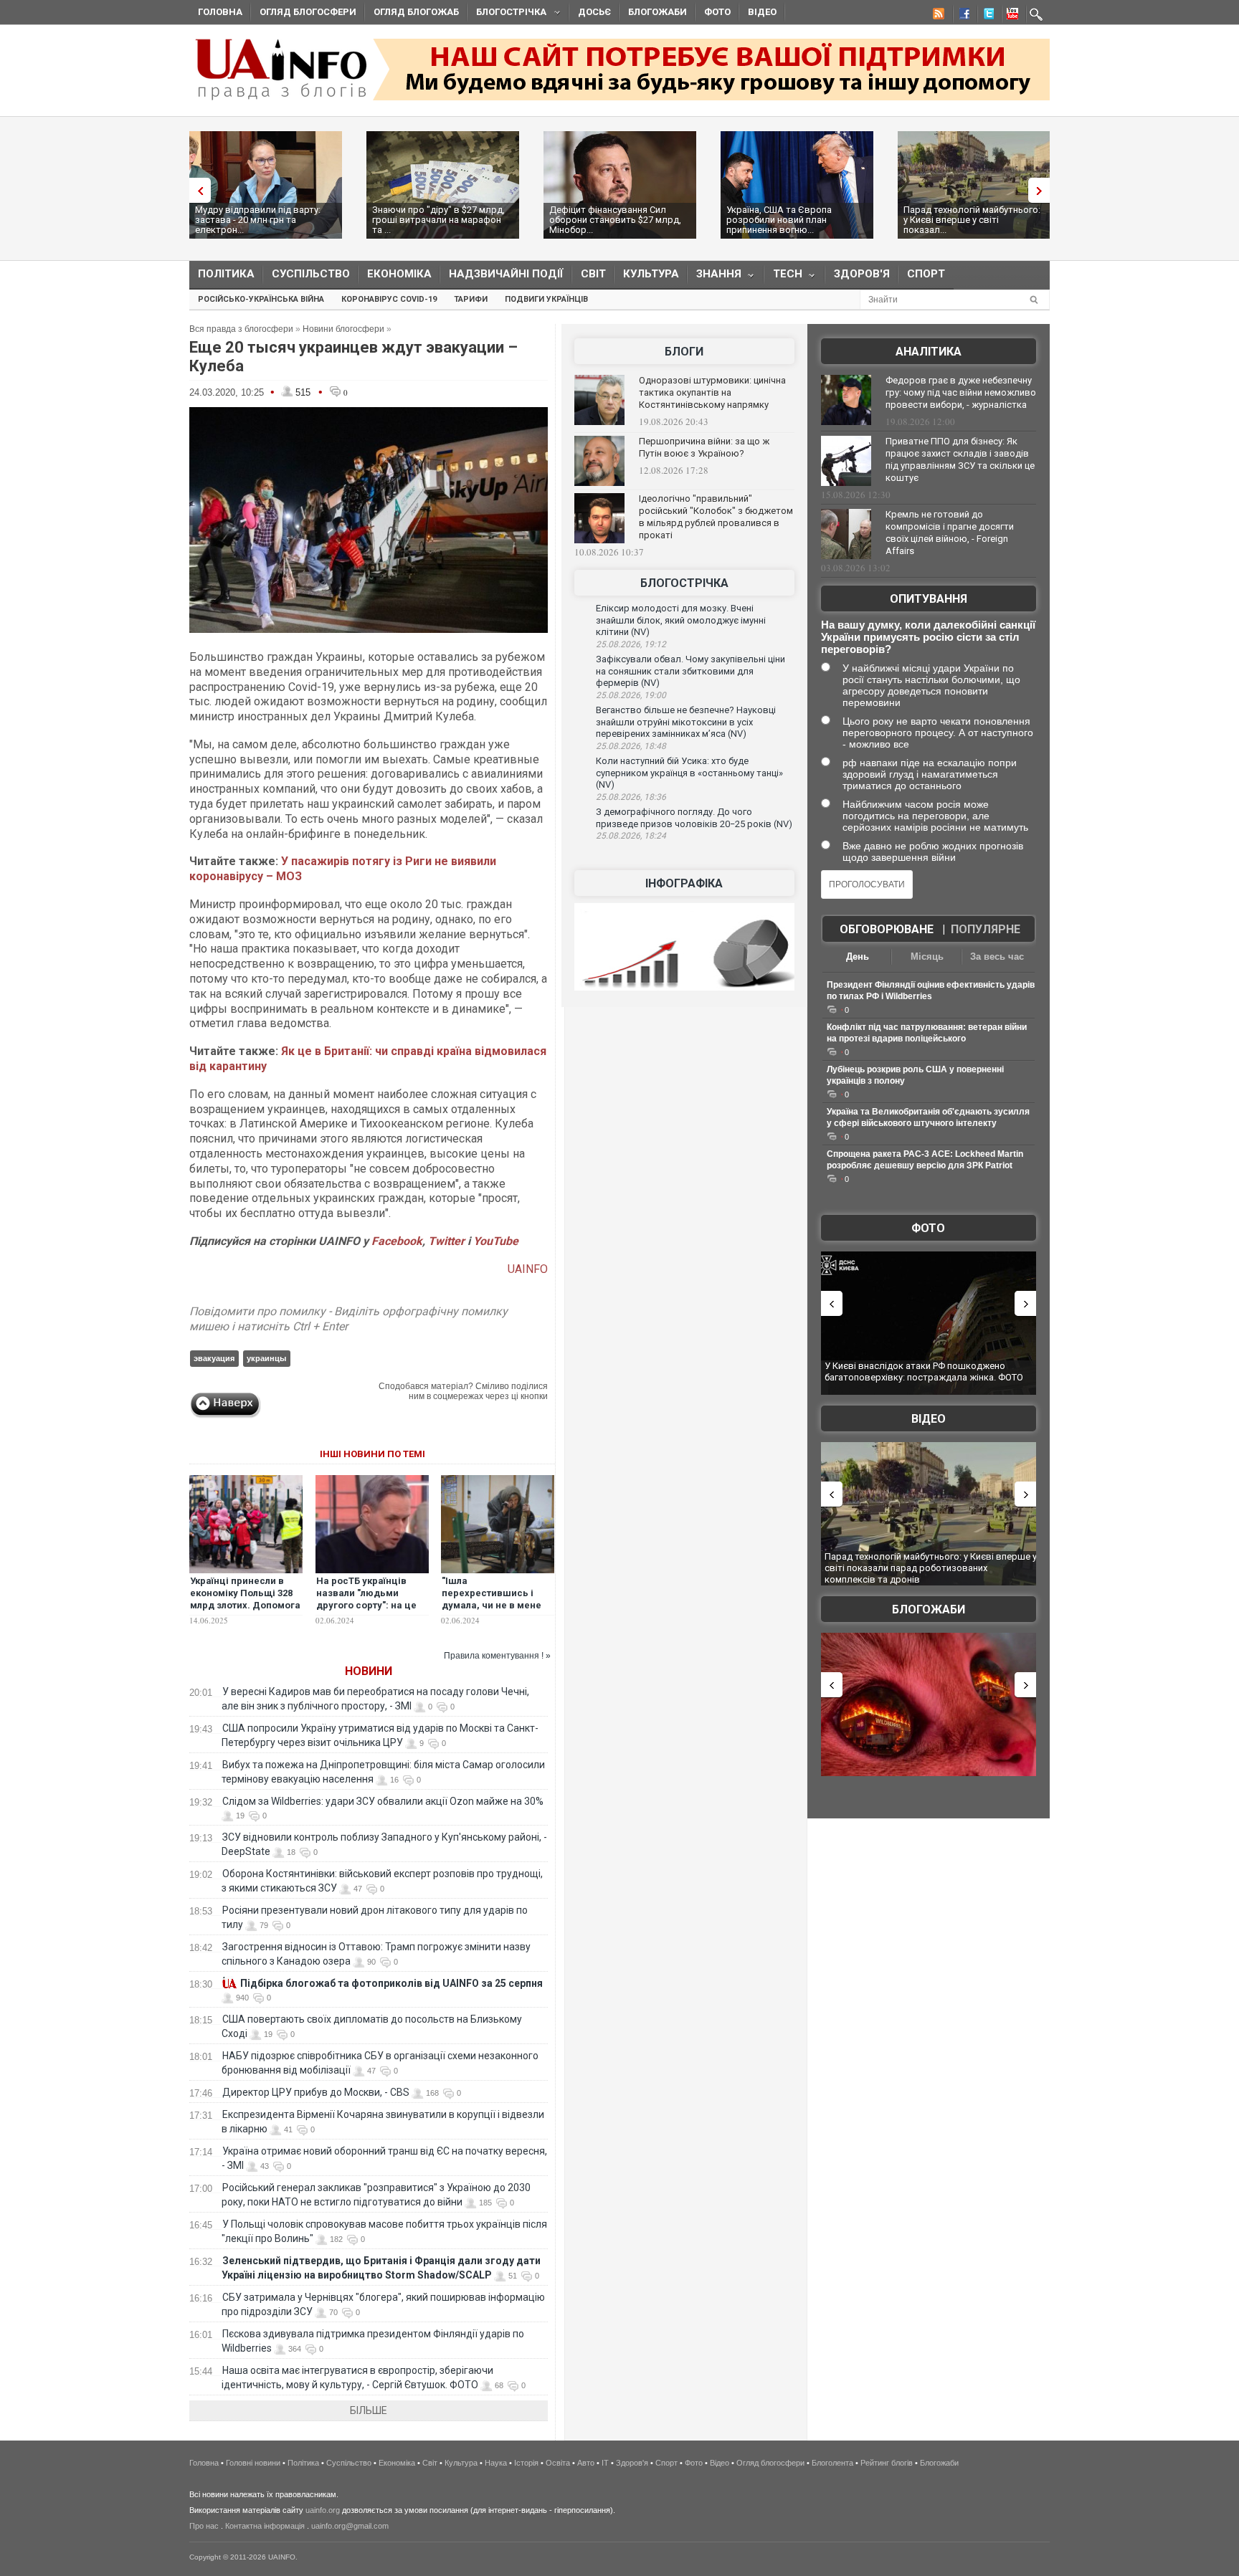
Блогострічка (507, 14)
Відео (762, 12)
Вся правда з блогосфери (241, 329)
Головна (220, 12)
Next (1043, 190)
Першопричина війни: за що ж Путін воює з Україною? (704, 447)
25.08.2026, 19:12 (631, 644)
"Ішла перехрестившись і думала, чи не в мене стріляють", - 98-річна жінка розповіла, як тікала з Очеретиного (493, 1611)
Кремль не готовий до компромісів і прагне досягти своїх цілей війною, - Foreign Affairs (950, 533)
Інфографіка (684, 883)
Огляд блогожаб (416, 12)
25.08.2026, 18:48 (631, 746)
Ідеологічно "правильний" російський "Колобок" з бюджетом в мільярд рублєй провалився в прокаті (716, 517)
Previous (196, 190)
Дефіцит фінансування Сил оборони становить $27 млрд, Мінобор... (615, 220)
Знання (715, 277)
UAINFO (528, 1269)
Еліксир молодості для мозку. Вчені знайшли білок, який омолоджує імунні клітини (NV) (681, 620)
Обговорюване (887, 929)
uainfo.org (323, 2510)
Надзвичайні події (506, 274)
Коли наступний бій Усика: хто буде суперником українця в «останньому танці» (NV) (689, 773)
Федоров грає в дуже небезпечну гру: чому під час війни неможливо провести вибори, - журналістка (961, 392)
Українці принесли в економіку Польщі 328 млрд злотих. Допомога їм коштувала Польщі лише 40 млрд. (245, 1605)
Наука (496, 2463)
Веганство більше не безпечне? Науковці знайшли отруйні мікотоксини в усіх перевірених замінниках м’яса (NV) (686, 722)
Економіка (399, 274)
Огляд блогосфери (308, 12)
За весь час (997, 957)
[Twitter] (986, 16)
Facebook (397, 1241)
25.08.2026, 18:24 (631, 836)
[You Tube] (1010, 16)
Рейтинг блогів (887, 2463)
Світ (593, 274)
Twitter (448, 1241)
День (858, 957)
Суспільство (311, 274)
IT (605, 2463)
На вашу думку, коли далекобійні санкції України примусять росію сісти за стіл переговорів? (928, 637)
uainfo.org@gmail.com (350, 2526)
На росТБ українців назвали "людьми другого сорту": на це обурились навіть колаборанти (366, 1605)
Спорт (926, 274)
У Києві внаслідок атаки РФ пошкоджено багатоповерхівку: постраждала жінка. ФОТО (924, 1372)
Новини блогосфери (343, 329)
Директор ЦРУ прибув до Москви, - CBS (316, 2092)
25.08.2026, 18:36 (631, 797)
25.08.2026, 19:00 (631, 695)
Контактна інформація (265, 2526)
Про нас (204, 2526)
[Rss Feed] (937, 16)
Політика (226, 274)
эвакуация (214, 1358)
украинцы (266, 1358)
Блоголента (832, 2463)
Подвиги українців (546, 299)
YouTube (496, 1241)
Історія (526, 2463)
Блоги (684, 352)
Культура (651, 274)
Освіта (558, 2463)
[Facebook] (962, 16)
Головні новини (253, 2463)
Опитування (929, 599)
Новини (369, 1671)
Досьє (594, 12)
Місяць (927, 957)
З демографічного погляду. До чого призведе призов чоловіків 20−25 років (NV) (694, 818)
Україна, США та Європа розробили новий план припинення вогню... (779, 220)
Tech (783, 277)
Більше (369, 2410)
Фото (717, 12)
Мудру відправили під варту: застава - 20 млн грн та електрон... (258, 220)
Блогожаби (658, 12)
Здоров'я (862, 274)
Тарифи (471, 299)
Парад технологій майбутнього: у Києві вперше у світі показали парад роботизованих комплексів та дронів (931, 1568)
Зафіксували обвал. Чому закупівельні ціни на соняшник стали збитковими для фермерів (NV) (690, 671)
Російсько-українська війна (261, 299)
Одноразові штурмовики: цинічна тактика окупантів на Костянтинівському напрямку (712, 392)
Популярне (986, 929)
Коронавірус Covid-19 (389, 299)
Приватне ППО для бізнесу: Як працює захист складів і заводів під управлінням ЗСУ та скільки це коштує (960, 459)
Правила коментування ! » (497, 1656)
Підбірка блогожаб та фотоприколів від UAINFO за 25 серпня (391, 1983)
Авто (586, 2463)
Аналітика (929, 352)
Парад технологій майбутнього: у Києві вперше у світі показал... (972, 220)
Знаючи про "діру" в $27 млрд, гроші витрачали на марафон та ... (438, 220)
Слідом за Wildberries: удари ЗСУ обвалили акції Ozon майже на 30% (383, 1801)
